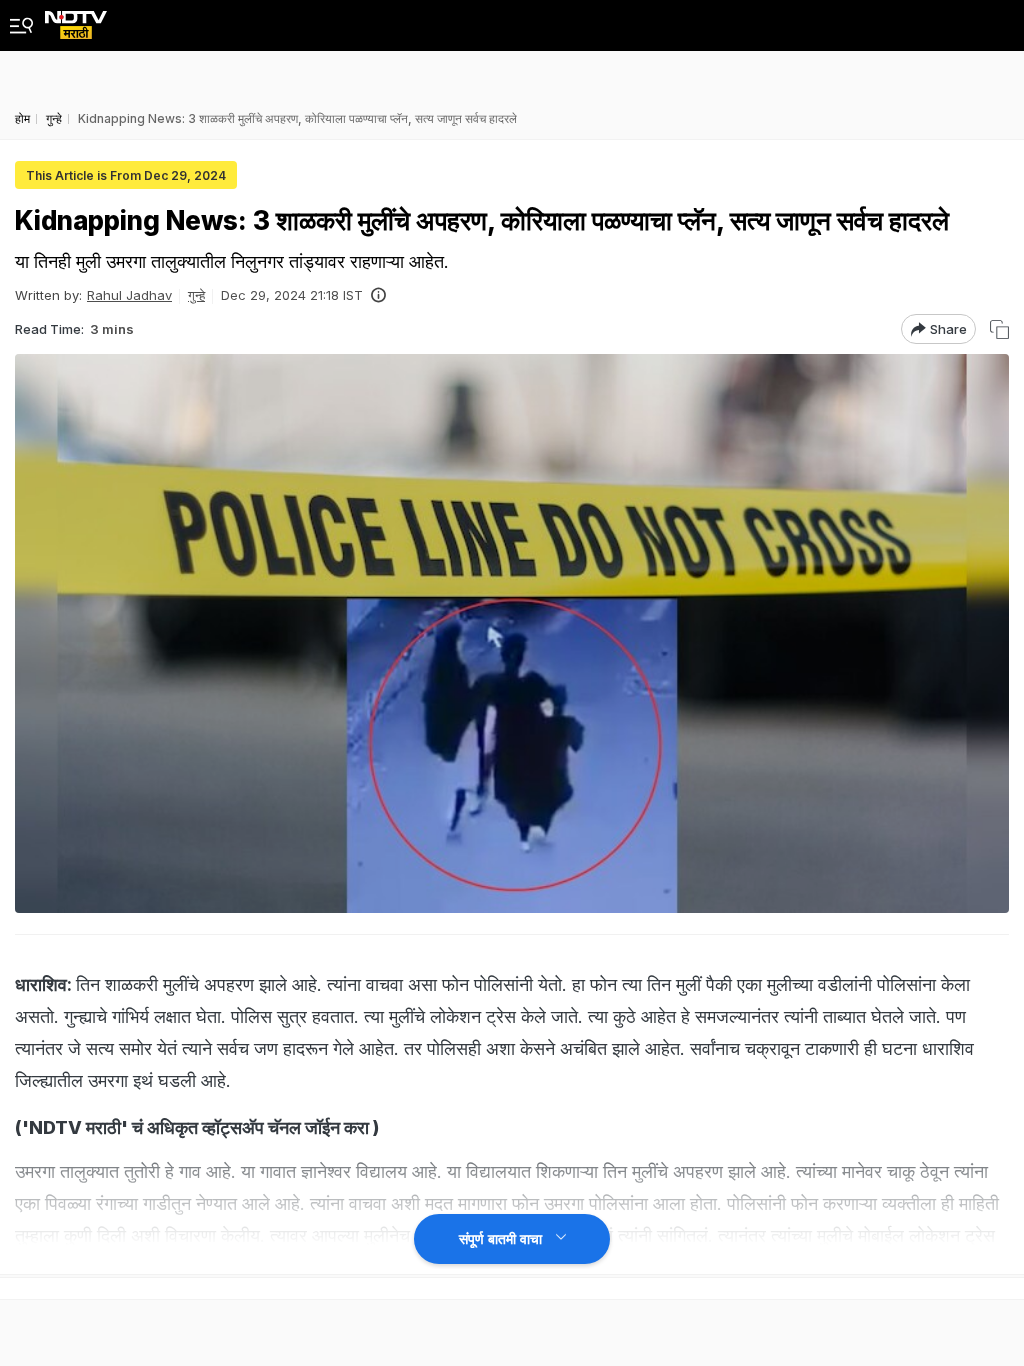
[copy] (999, 329)
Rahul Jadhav (129, 295)
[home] (76, 19)
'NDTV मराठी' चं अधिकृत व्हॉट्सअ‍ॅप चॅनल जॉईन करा (195, 1127)
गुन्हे (196, 295)
